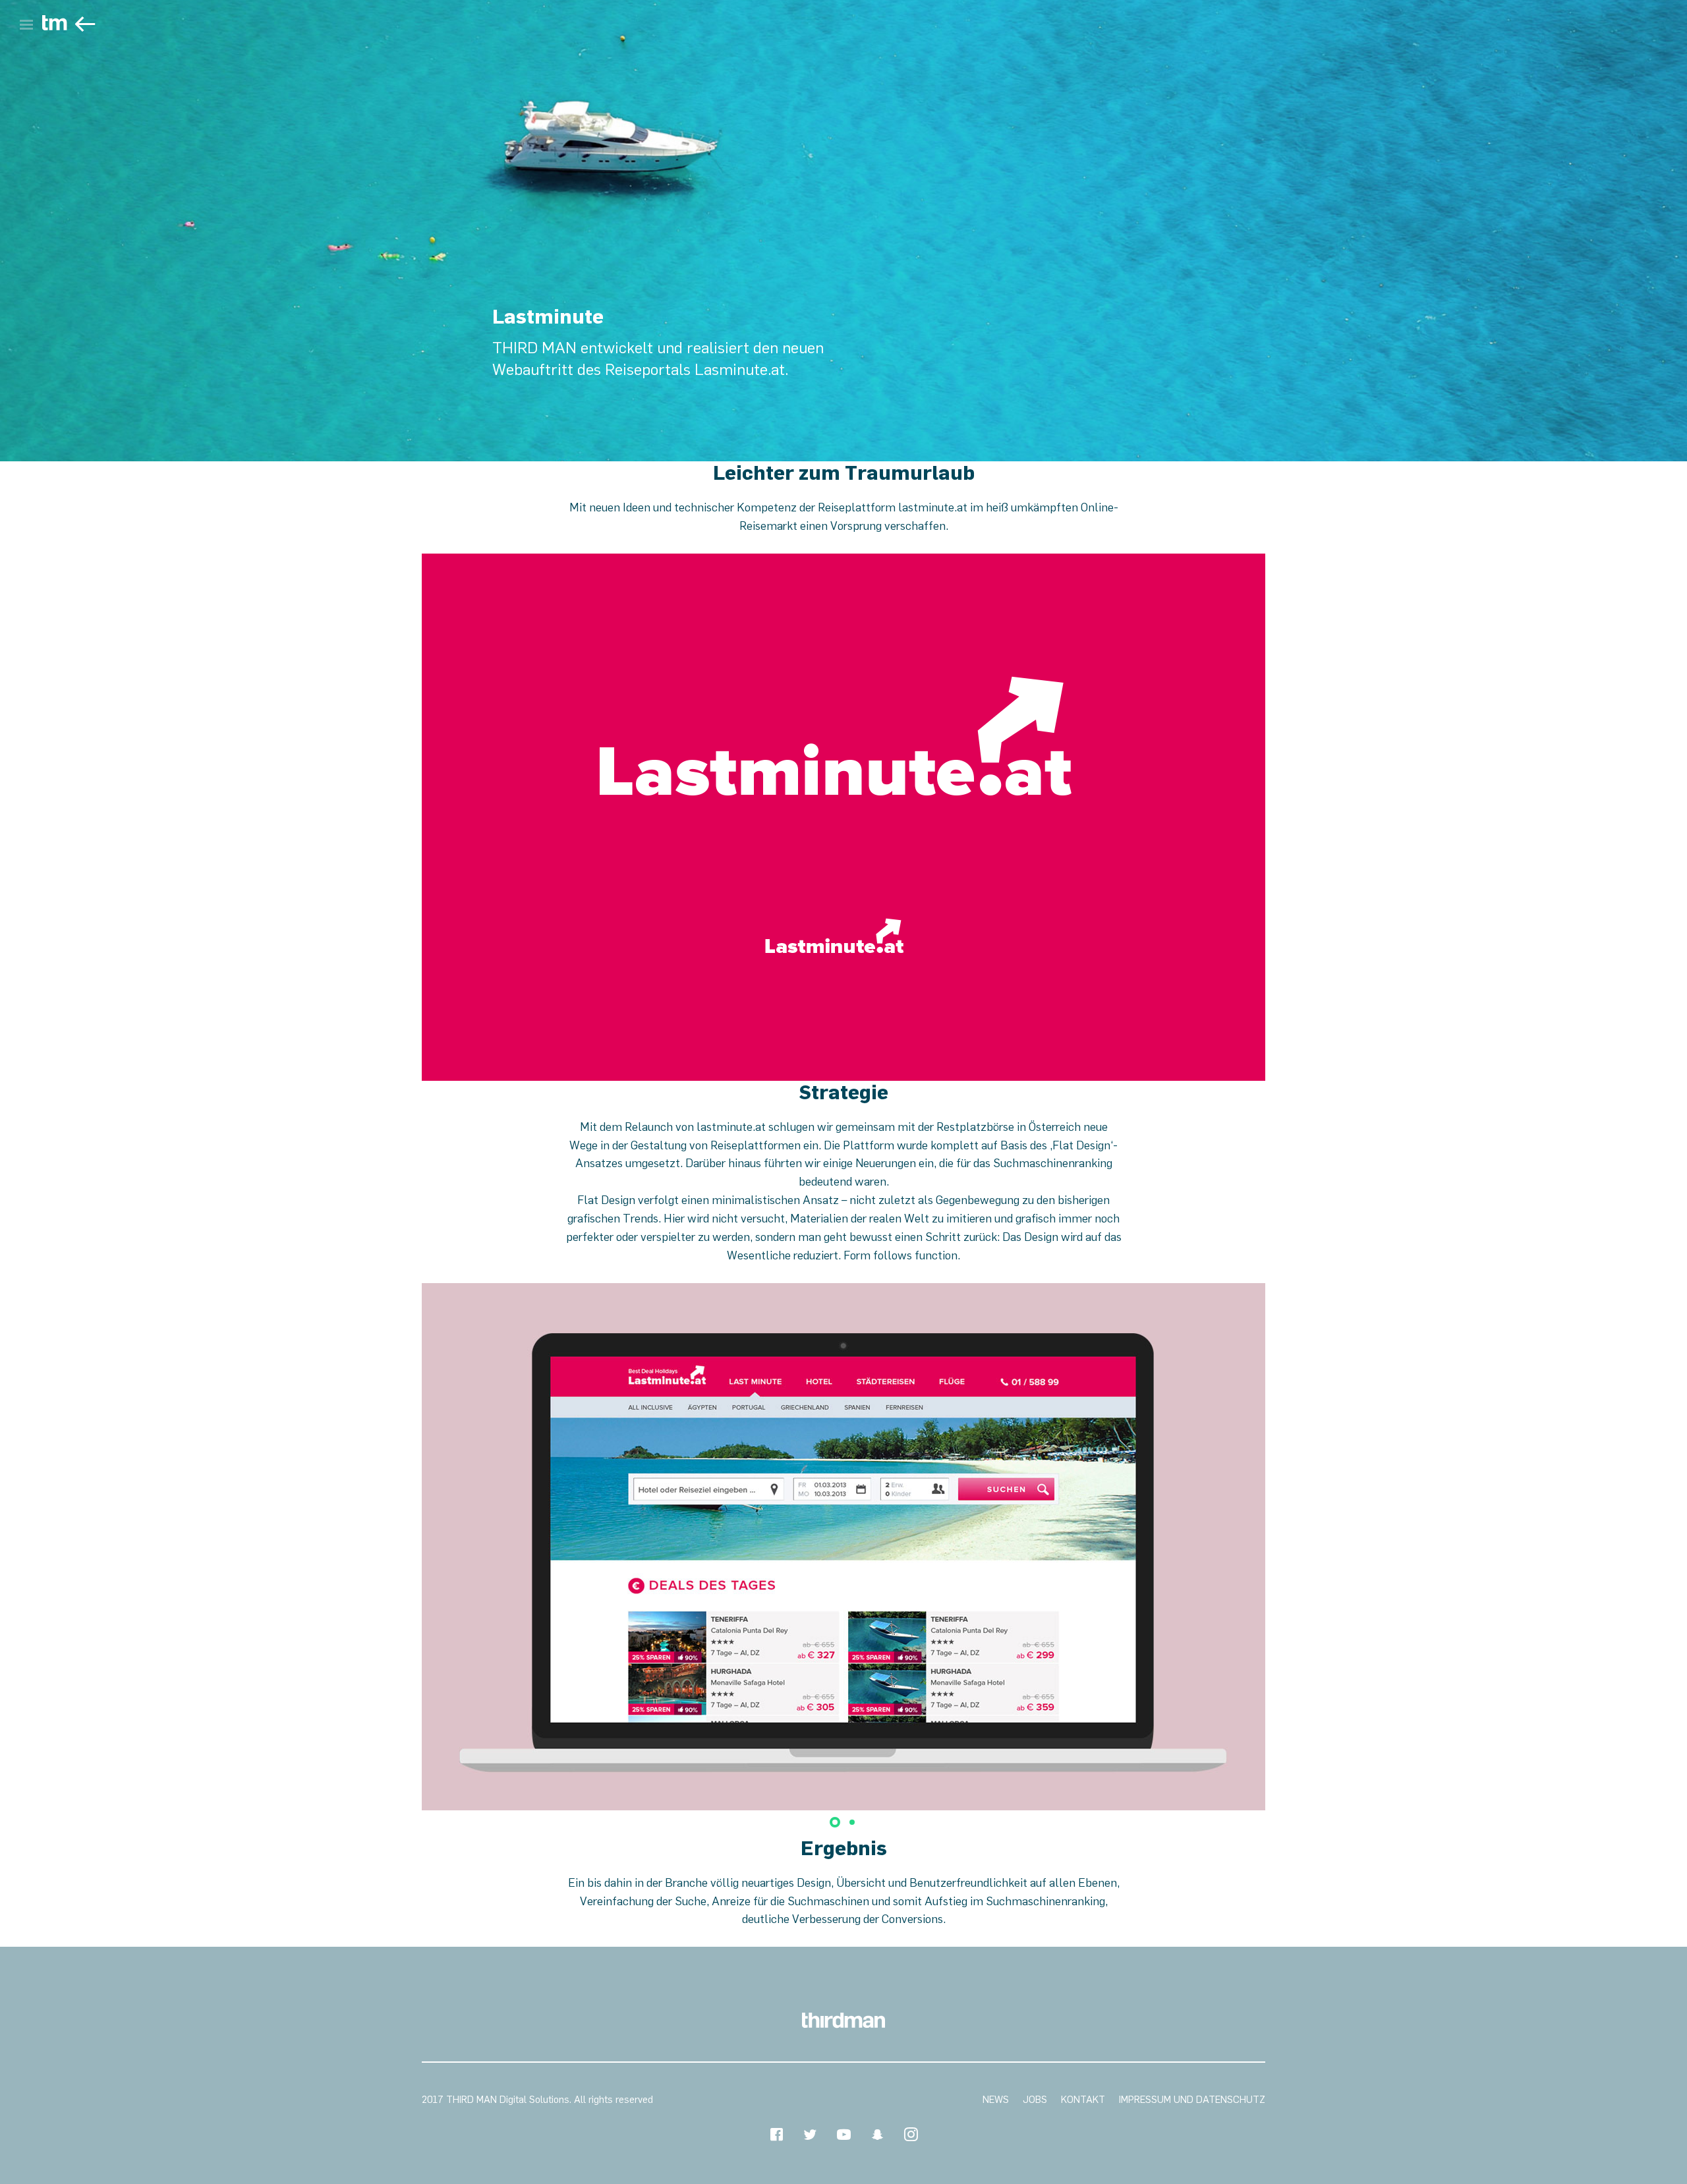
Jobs (1035, 2100)
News (996, 2100)
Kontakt (1083, 2100)
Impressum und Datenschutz (1192, 2100)
